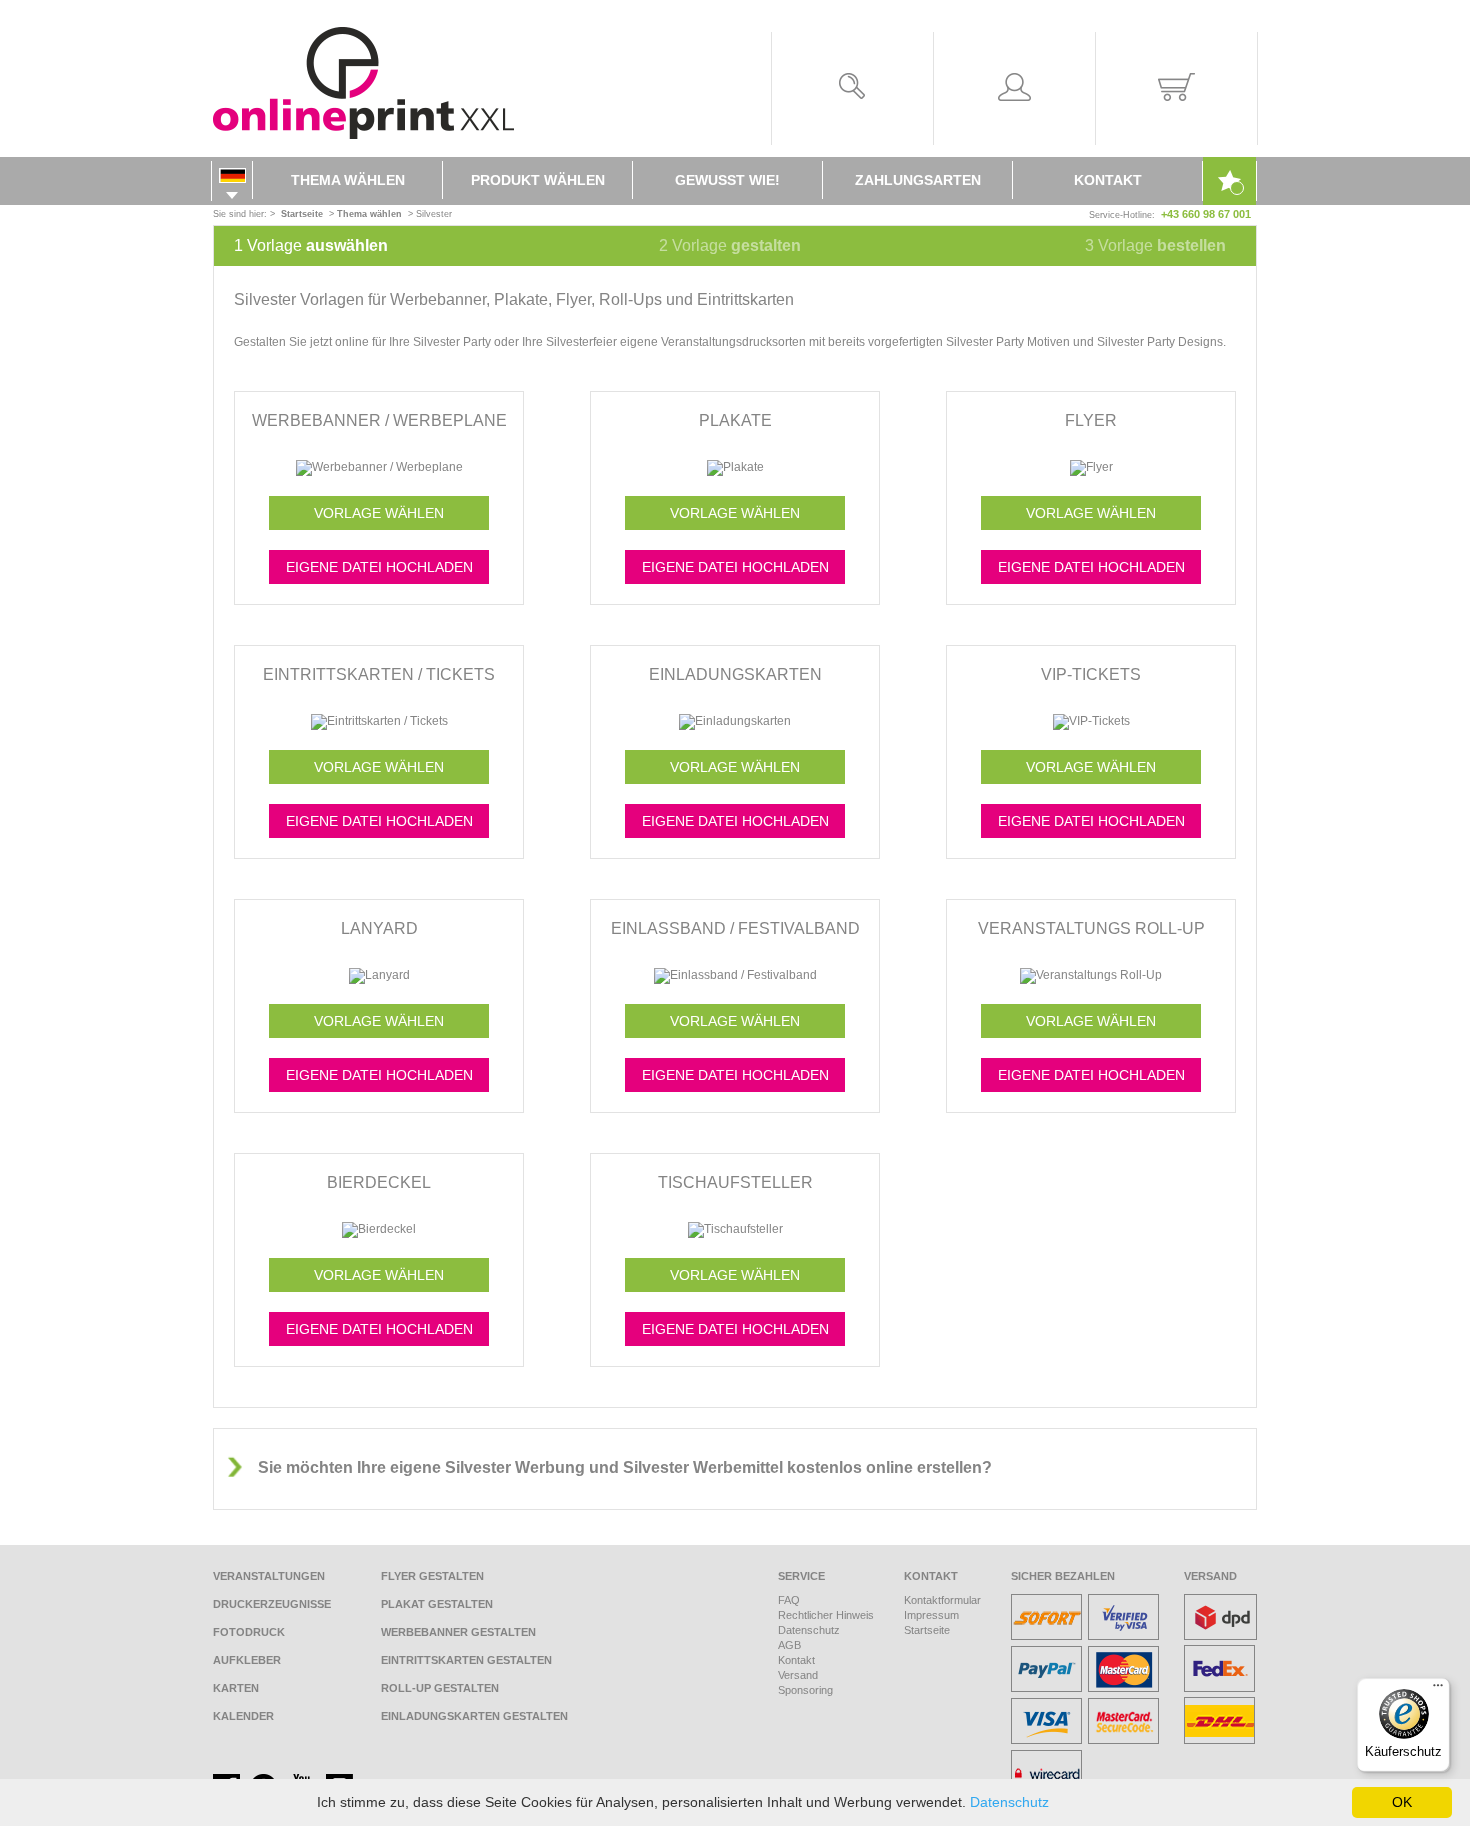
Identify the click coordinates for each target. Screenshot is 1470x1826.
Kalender (243, 1716)
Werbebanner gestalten (458, 1632)
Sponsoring (805, 1690)
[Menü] (1438, 1690)
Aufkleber (247, 1660)
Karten (236, 1688)
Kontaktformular (942, 1600)
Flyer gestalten (432, 1576)
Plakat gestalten (437, 1604)
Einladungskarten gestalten (474, 1716)
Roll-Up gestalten (440, 1688)
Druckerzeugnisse (272, 1604)
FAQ (789, 1600)
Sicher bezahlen (1063, 1576)
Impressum (931, 1615)
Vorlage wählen (379, 513)
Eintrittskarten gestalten (466, 1660)
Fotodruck (249, 1632)
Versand (798, 1675)
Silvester (434, 214)
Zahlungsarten (918, 180)
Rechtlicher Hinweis (826, 1615)
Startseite (927, 1630)
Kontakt (1108, 180)
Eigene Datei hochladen (379, 567)
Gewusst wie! (727, 180)
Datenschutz (809, 1630)
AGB (789, 1645)
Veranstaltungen (269, 1576)
